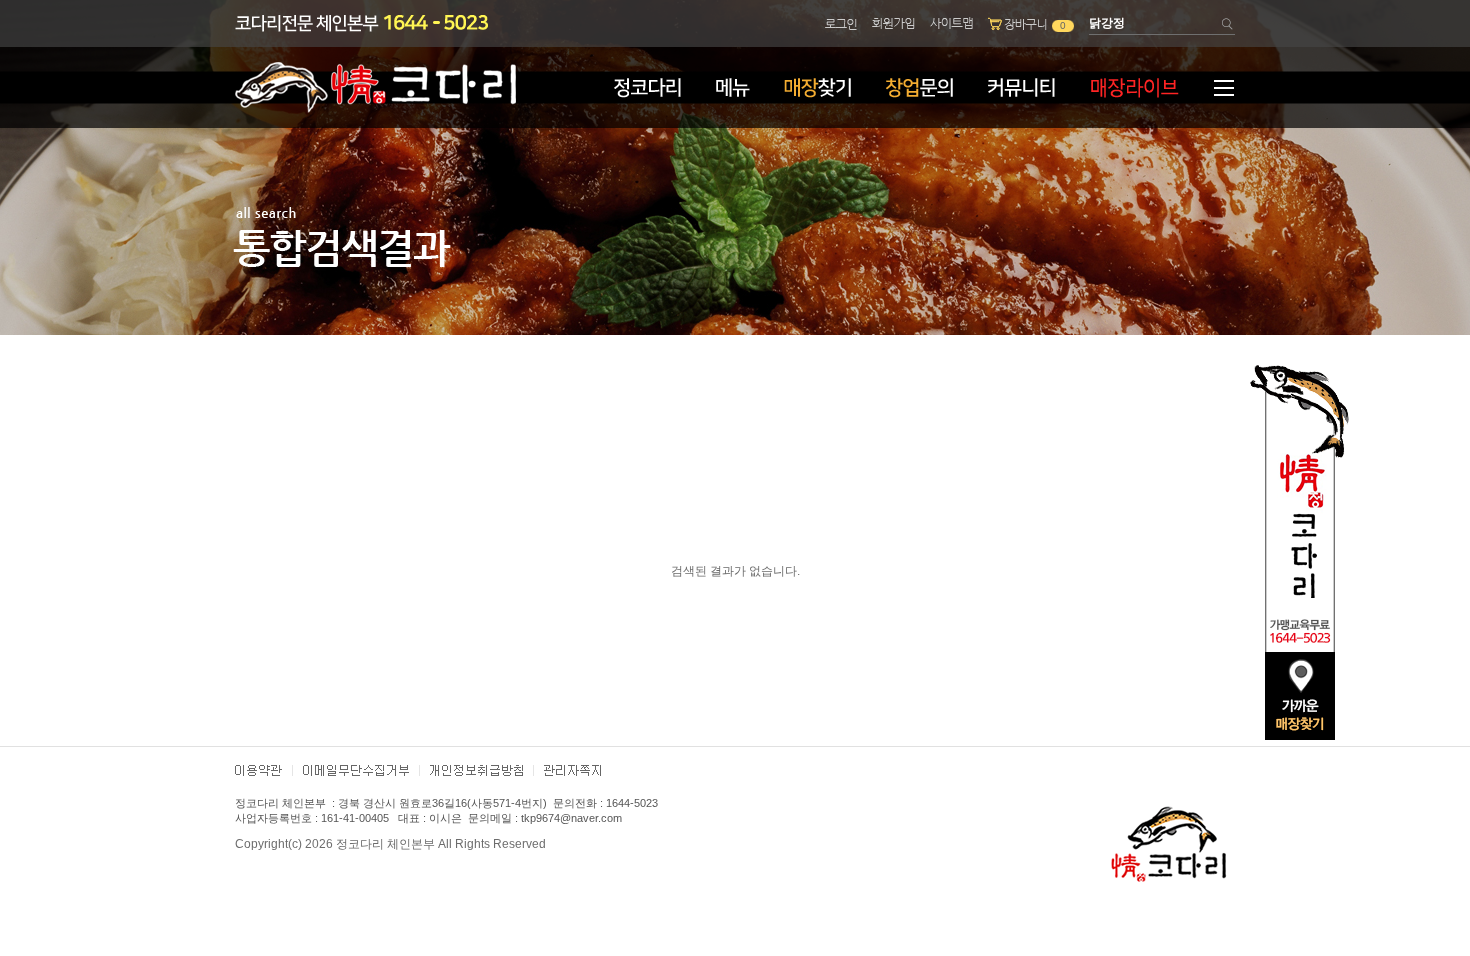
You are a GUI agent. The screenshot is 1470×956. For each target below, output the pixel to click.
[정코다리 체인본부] (375, 109)
